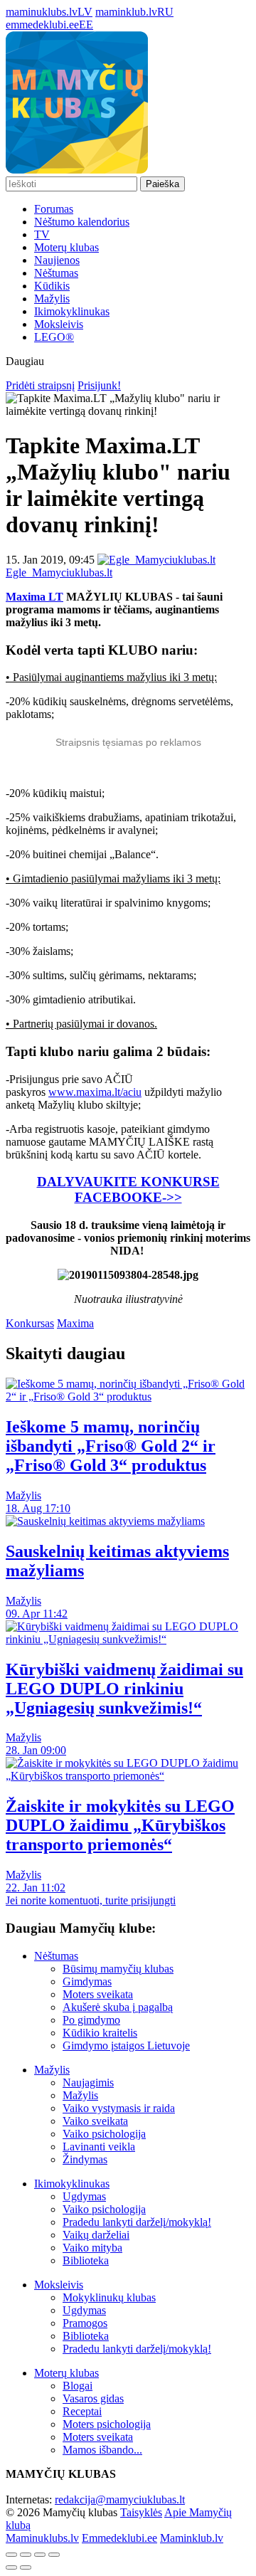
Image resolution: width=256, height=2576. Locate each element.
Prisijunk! (99, 385)
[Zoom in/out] (54, 2555)
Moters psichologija (107, 2424)
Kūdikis (52, 286)
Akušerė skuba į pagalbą (118, 2007)
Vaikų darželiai (96, 2235)
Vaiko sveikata (95, 2121)
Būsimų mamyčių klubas (118, 1969)
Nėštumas (56, 273)
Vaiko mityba (92, 2248)
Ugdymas (84, 2196)
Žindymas (85, 2159)
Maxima (75, 1323)
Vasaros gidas (93, 2398)
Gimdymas (87, 1981)
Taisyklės (141, 2512)
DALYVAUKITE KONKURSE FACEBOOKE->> (128, 1189)
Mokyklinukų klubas (109, 2297)
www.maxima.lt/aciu (95, 1092)
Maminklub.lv (192, 2538)
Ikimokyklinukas (72, 311)
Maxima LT (34, 597)
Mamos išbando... (102, 2450)
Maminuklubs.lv (42, 2538)
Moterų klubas (66, 247)
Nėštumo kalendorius (82, 222)
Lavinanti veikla (99, 2147)
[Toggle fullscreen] (40, 2555)
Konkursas (30, 1323)
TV (42, 234)
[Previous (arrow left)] (11, 2567)
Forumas (54, 209)
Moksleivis (59, 324)
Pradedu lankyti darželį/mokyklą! (137, 2222)
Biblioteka (86, 2260)
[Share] (26, 2555)
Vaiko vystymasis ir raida (119, 2108)
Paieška (162, 184)
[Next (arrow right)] (26, 2567)
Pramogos (85, 2323)
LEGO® (54, 337)
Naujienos (57, 260)
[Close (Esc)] (11, 2555)
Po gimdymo (91, 2020)
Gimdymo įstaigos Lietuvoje (126, 2046)
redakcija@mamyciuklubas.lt (120, 2500)
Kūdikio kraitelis (100, 2033)
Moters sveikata (98, 1994)
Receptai (82, 2411)
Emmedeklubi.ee (119, 2538)
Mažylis (52, 299)
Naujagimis (88, 2083)
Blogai (78, 2386)
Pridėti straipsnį (40, 385)
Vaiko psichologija (104, 2134)
